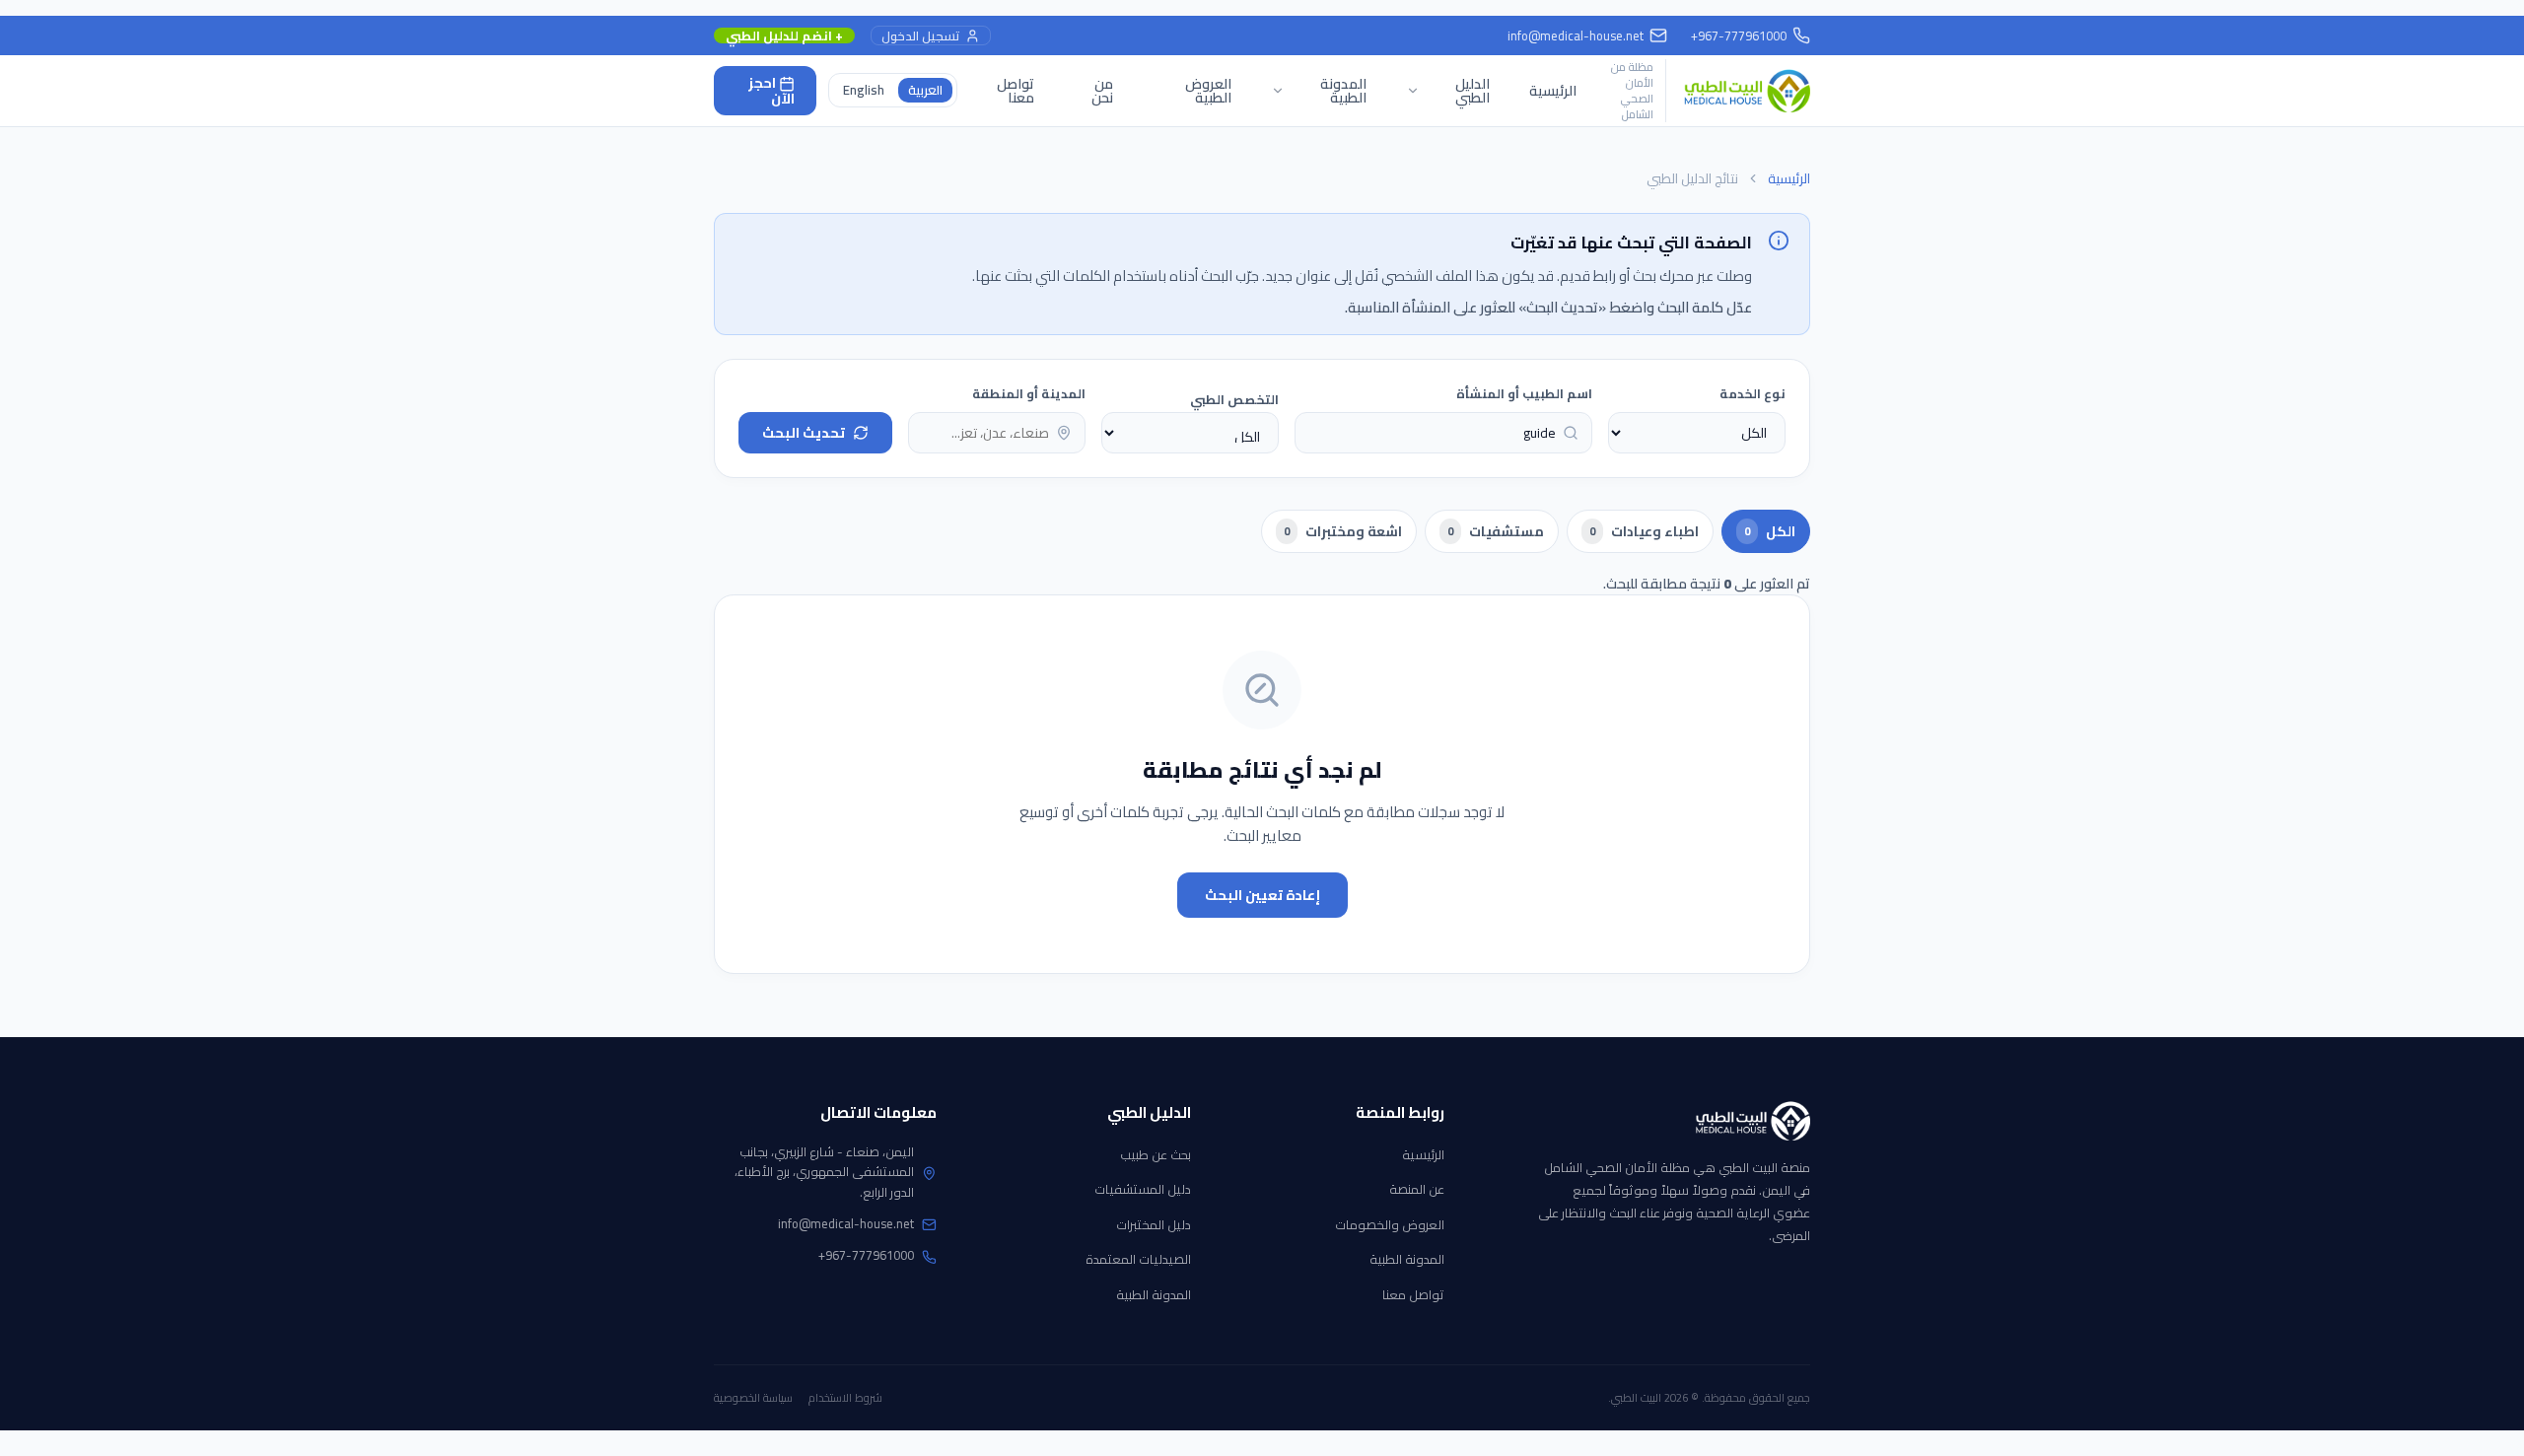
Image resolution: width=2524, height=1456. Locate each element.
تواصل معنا (1016, 91)
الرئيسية (1553, 91)
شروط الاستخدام (845, 1398)
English (864, 90)
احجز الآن (771, 91)
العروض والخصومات (1390, 1224)
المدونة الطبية (1407, 1259)
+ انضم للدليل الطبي (784, 36)
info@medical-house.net (1576, 35)
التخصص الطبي (1234, 399)
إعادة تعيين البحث (1262, 895)
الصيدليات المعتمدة (1138, 1259)
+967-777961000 (866, 1255)
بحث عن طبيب (1156, 1154)
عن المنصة (1417, 1189)
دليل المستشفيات (1143, 1189)
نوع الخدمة (1753, 393)
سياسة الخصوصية (753, 1398)
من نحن (1102, 91)
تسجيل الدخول (920, 36)
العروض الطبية (1208, 91)
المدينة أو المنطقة (1029, 393)
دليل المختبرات (1154, 1224)
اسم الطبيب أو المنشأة (1524, 393)
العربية (925, 90)
